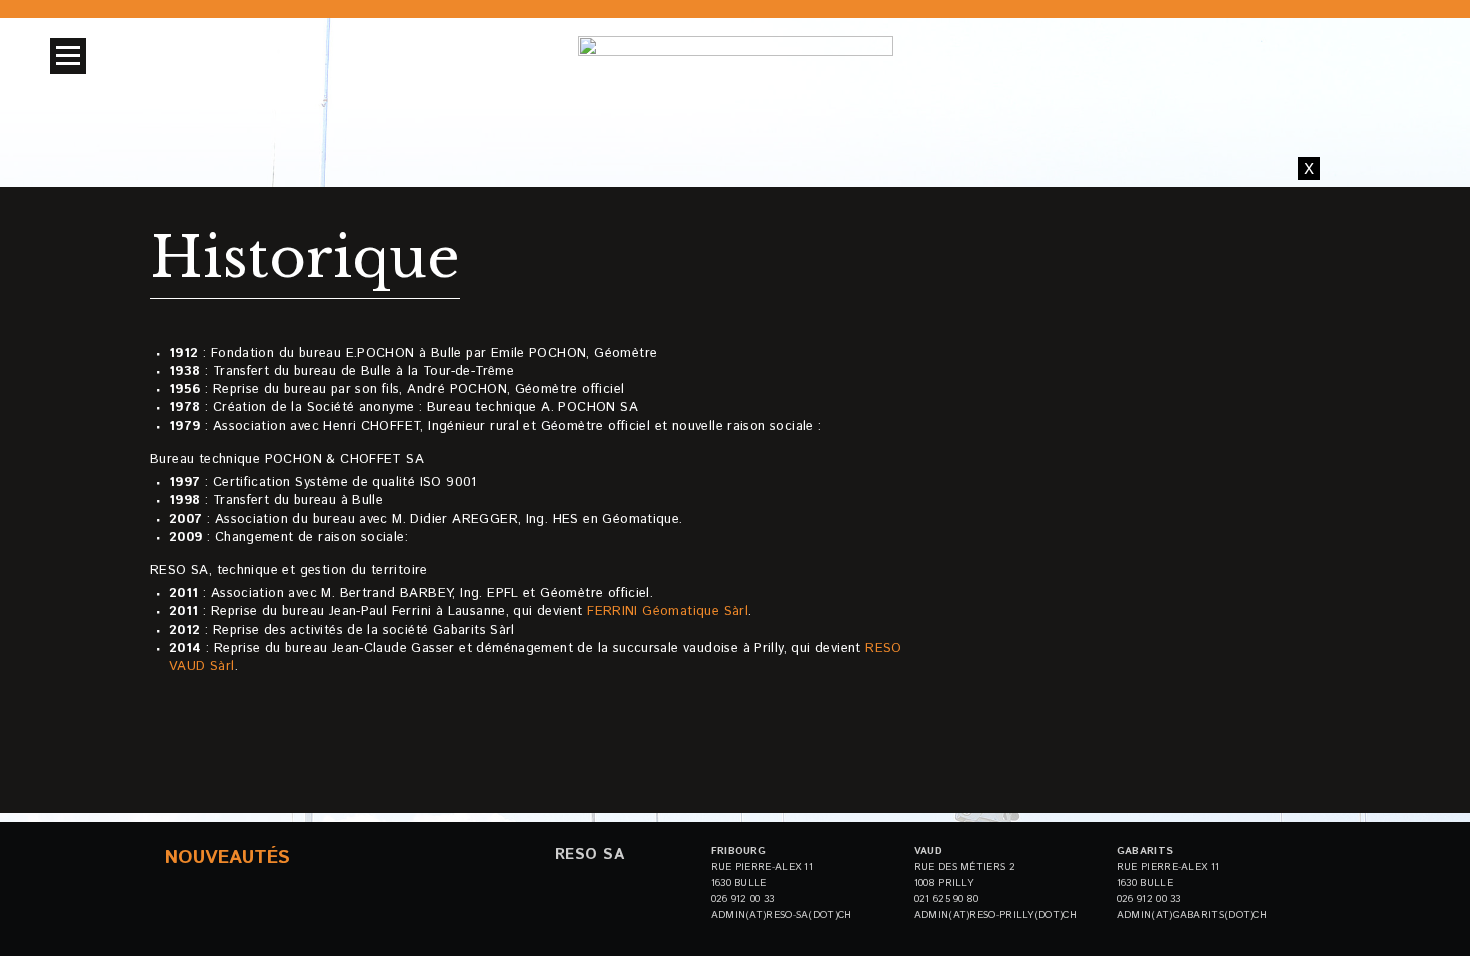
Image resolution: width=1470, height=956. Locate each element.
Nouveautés (227, 857)
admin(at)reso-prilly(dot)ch (995, 915)
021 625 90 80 (946, 899)
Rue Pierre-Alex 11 (762, 867)
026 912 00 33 (743, 899)
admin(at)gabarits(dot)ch (1192, 915)
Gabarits (1145, 851)
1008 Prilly (943, 883)
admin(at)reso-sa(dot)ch (781, 915)
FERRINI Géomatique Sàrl (667, 611)
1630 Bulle (739, 883)
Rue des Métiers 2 (964, 867)
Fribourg (738, 851)
